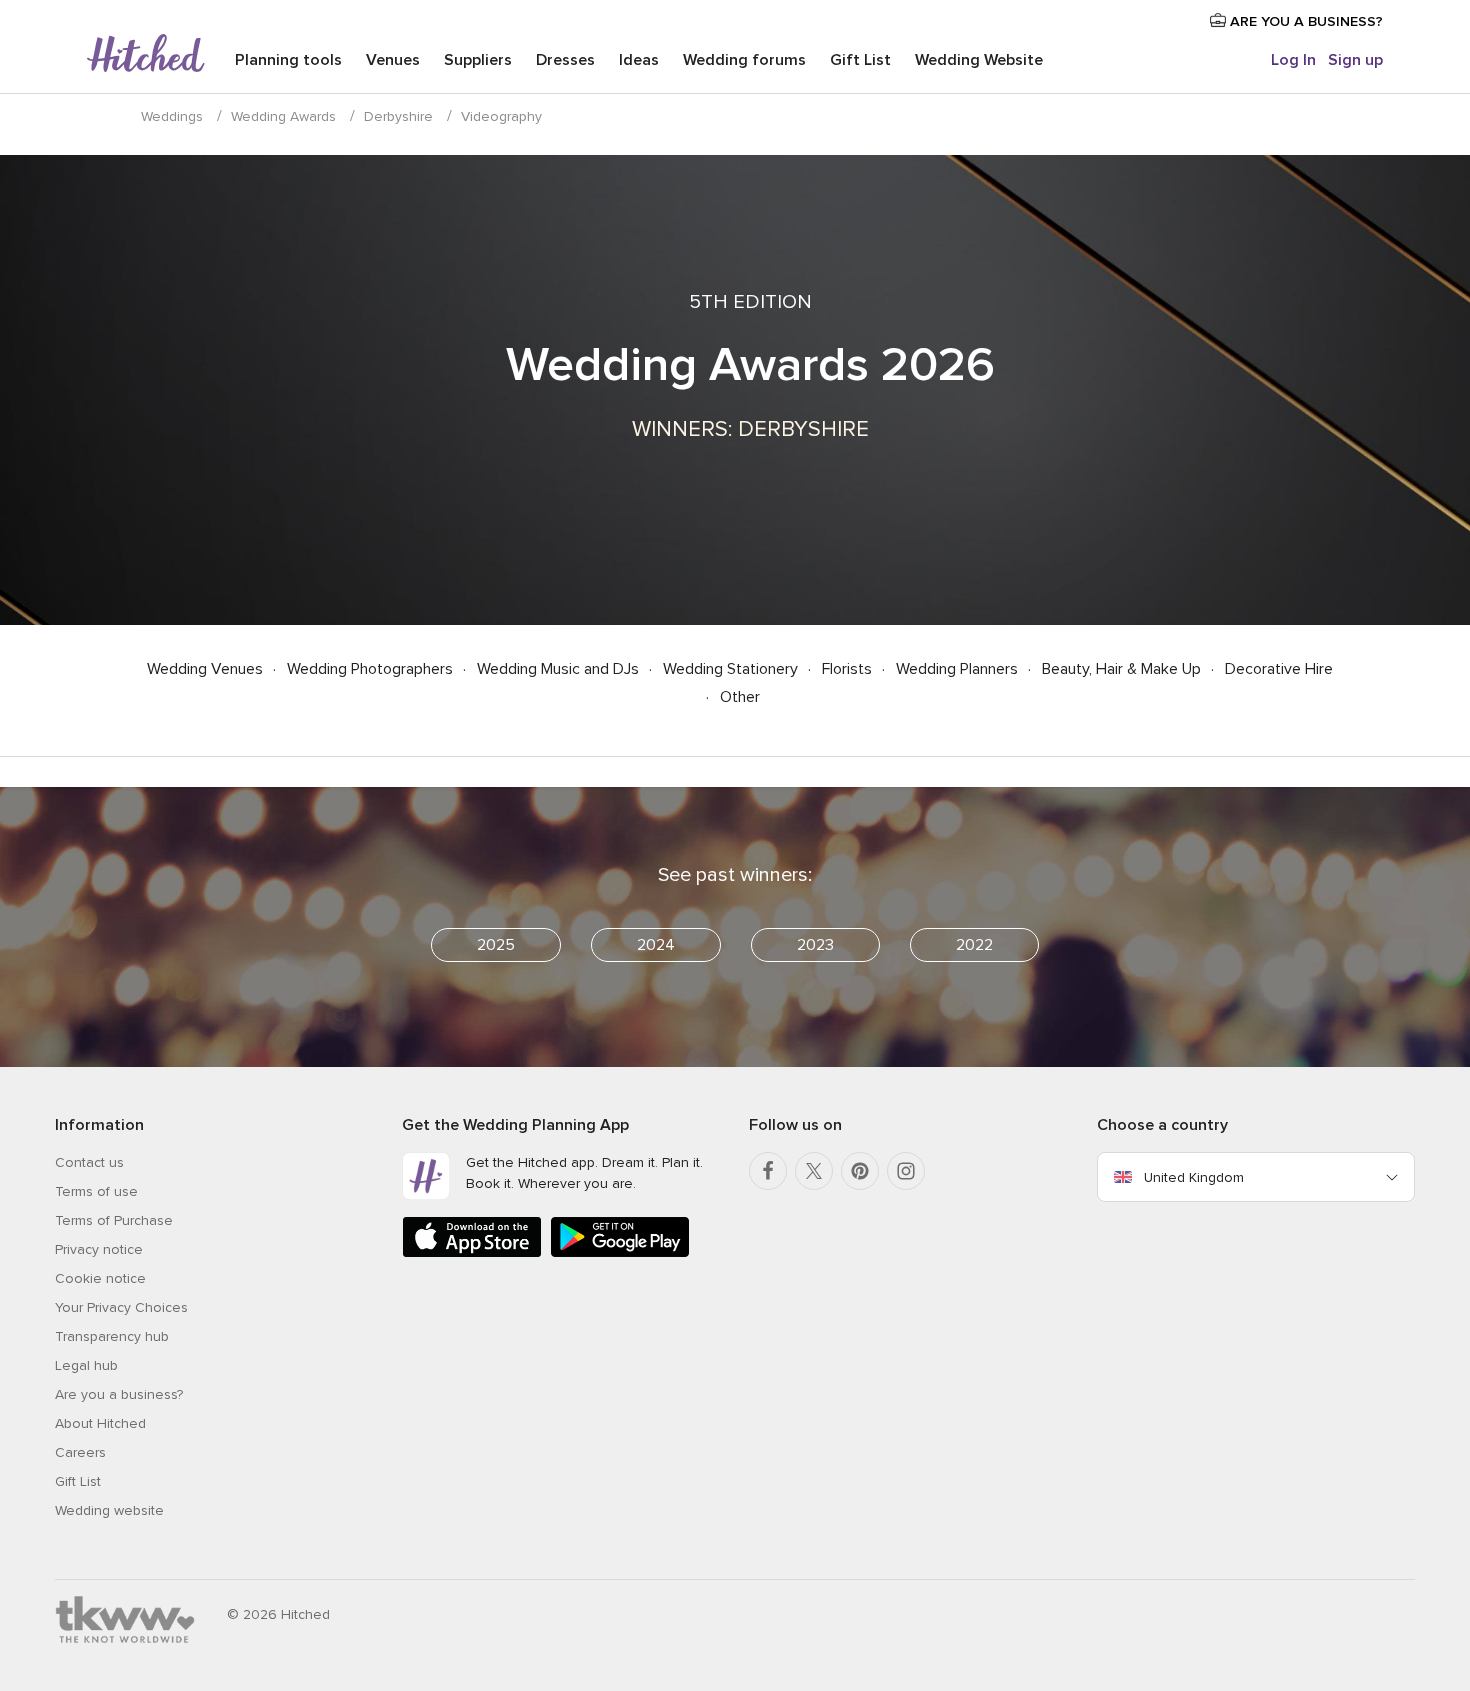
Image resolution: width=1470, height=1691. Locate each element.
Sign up (1355, 60)
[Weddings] (146, 55)
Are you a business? (119, 1394)
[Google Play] (620, 1253)
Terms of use (96, 1191)
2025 (496, 945)
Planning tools (288, 60)
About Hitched (100, 1423)
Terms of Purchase (114, 1220)
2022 (974, 945)
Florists (849, 669)
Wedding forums (744, 60)
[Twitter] (814, 1171)
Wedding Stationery (732, 669)
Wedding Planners (959, 669)
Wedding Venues (207, 669)
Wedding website (109, 1510)
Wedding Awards (283, 116)
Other (740, 697)
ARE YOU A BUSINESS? (1304, 21)
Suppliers (478, 60)
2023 (815, 945)
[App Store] (472, 1253)
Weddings (172, 116)
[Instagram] (906, 1171)
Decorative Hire (1279, 669)
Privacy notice (99, 1249)
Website (979, 60)
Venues (393, 60)
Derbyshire (398, 116)
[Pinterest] (860, 1171)
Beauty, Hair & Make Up (1123, 669)
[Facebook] (768, 1171)
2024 (656, 945)
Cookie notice (100, 1278)
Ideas (639, 60)
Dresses (565, 60)
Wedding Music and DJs (560, 669)
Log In (1293, 60)
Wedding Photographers (372, 669)
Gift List (860, 60)
